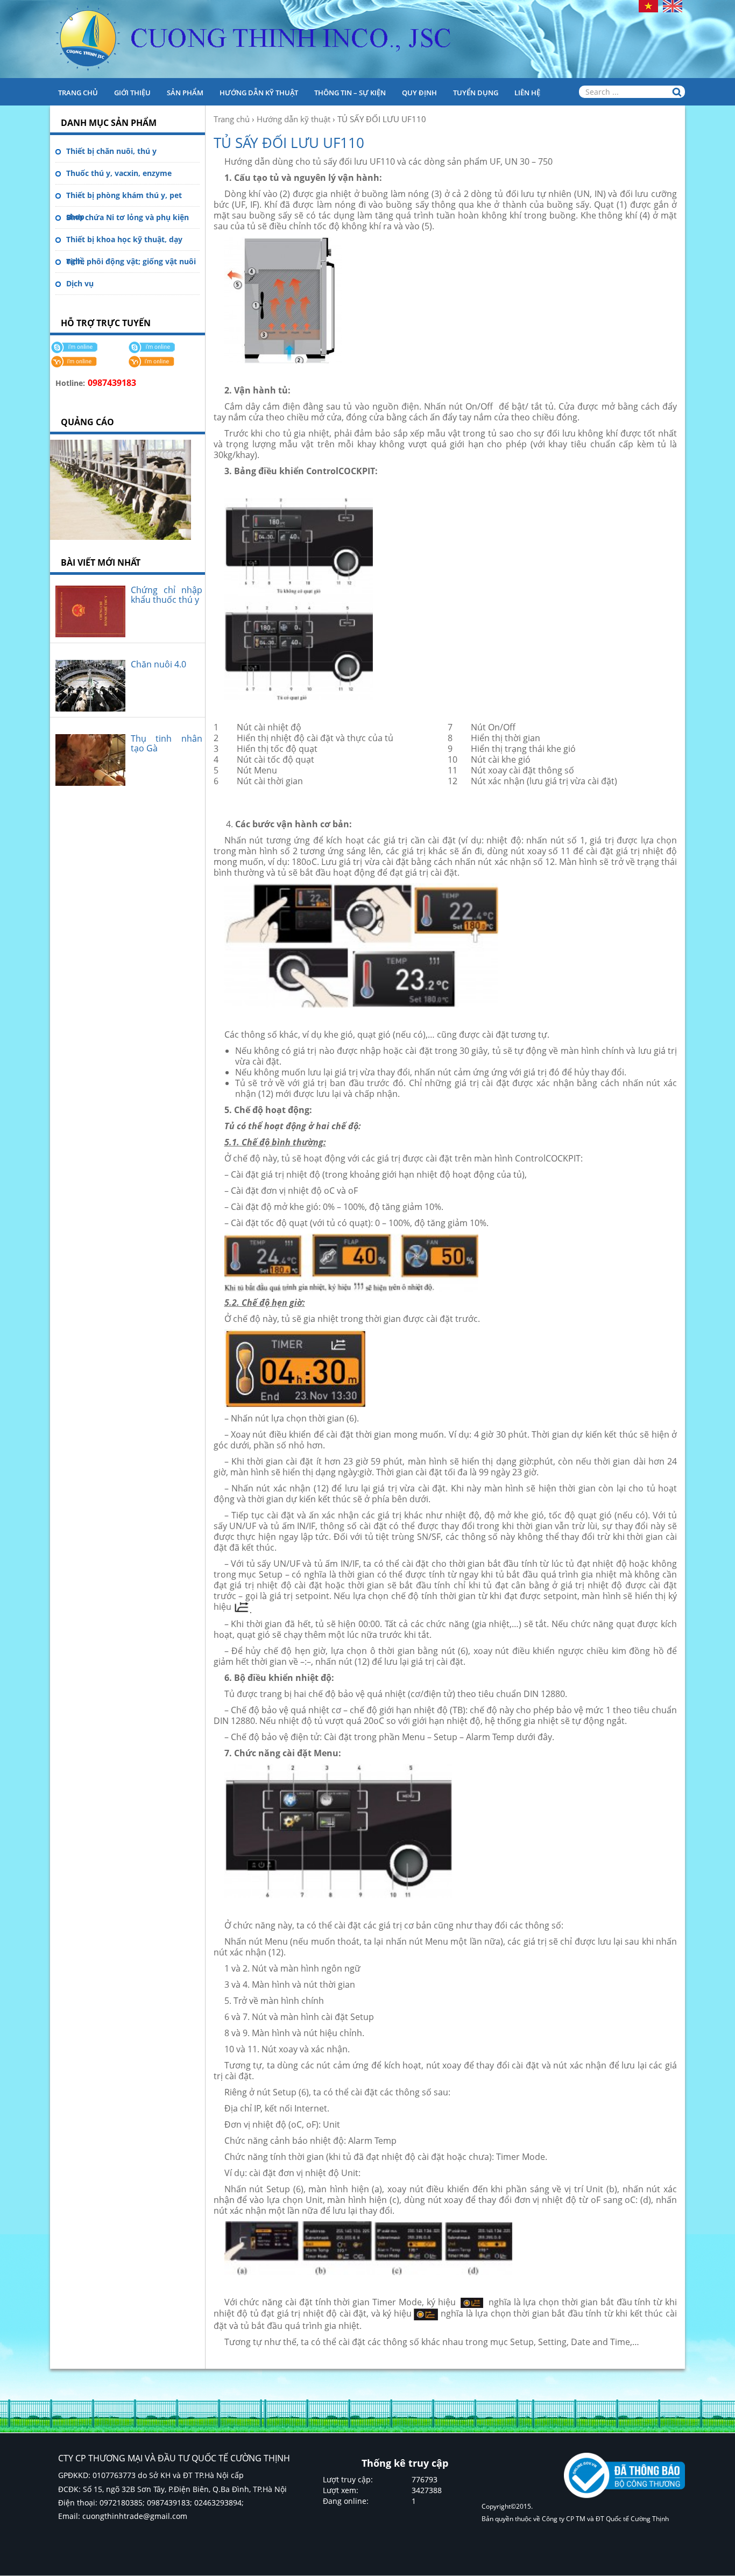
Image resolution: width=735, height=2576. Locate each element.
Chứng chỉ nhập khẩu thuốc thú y (167, 595)
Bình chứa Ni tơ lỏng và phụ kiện (128, 217)
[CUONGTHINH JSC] (367, 39)
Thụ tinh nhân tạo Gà (167, 743)
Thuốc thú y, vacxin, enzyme (119, 173)
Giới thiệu (132, 93)
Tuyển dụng (476, 93)
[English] (673, 5)
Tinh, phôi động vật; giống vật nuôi (131, 261)
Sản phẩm (185, 93)
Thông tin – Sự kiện (350, 93)
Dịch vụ (80, 283)
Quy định (419, 93)
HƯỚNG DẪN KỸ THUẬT (259, 93)
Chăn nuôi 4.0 (158, 664)
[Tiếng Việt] (648, 5)
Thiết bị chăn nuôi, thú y (111, 151)
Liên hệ (527, 93)
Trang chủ (78, 93)
